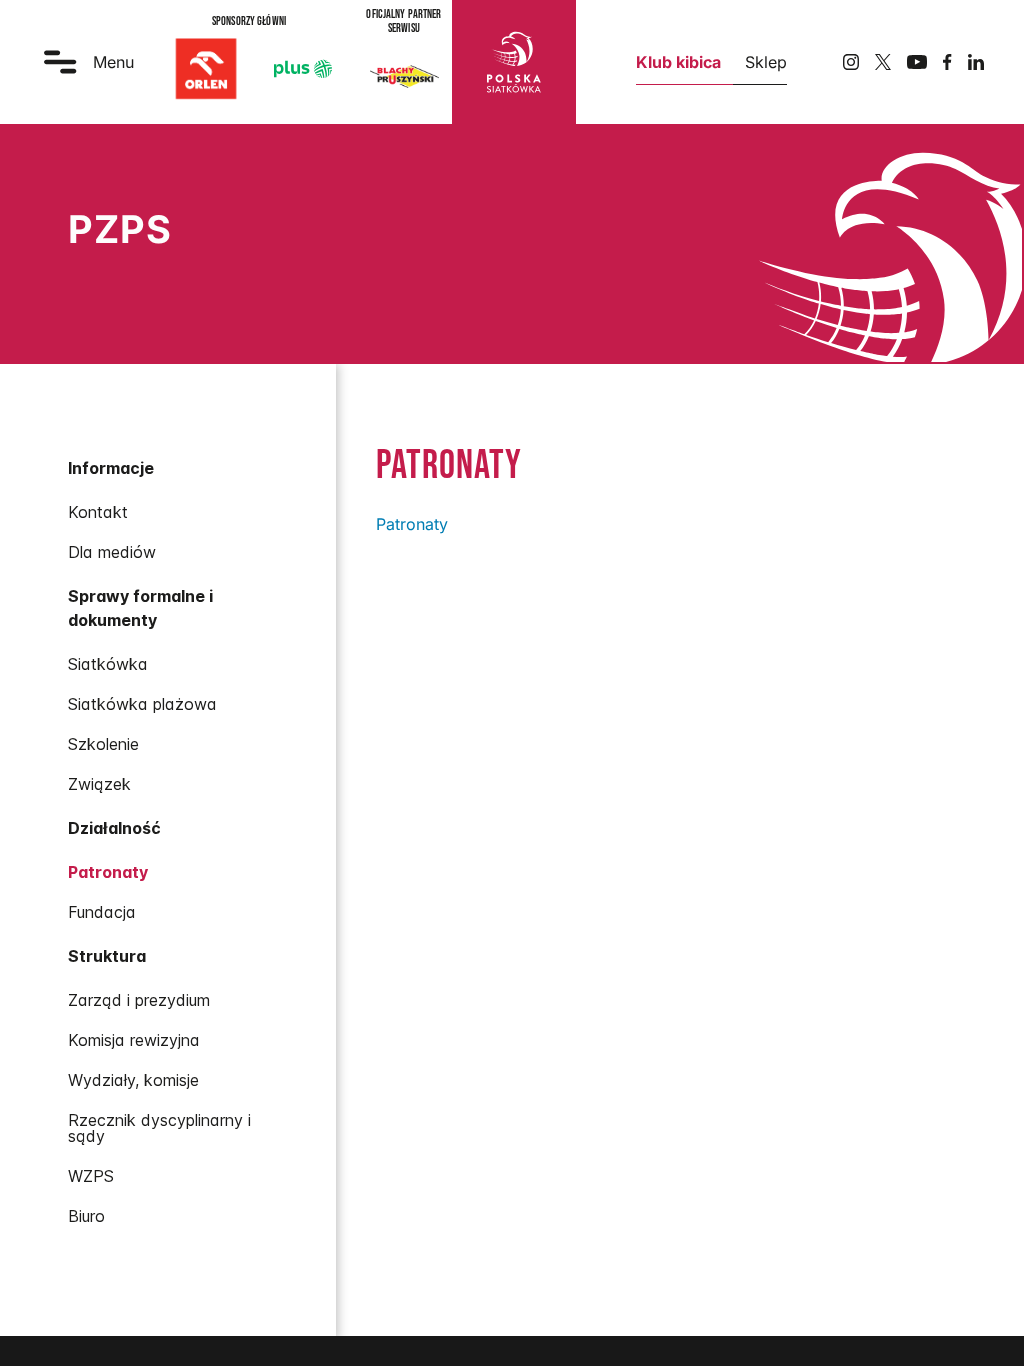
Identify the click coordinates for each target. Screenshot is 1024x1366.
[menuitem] (168, 512)
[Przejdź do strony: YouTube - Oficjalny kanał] (917, 62)
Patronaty (412, 524)
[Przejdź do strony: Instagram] (851, 62)
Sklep (766, 62)
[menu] (168, 840)
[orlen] (206, 69)
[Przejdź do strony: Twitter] (883, 62)
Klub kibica (678, 62)
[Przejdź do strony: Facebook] (947, 62)
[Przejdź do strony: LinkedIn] (976, 62)
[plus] (303, 69)
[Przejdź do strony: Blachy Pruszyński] (404, 76)
